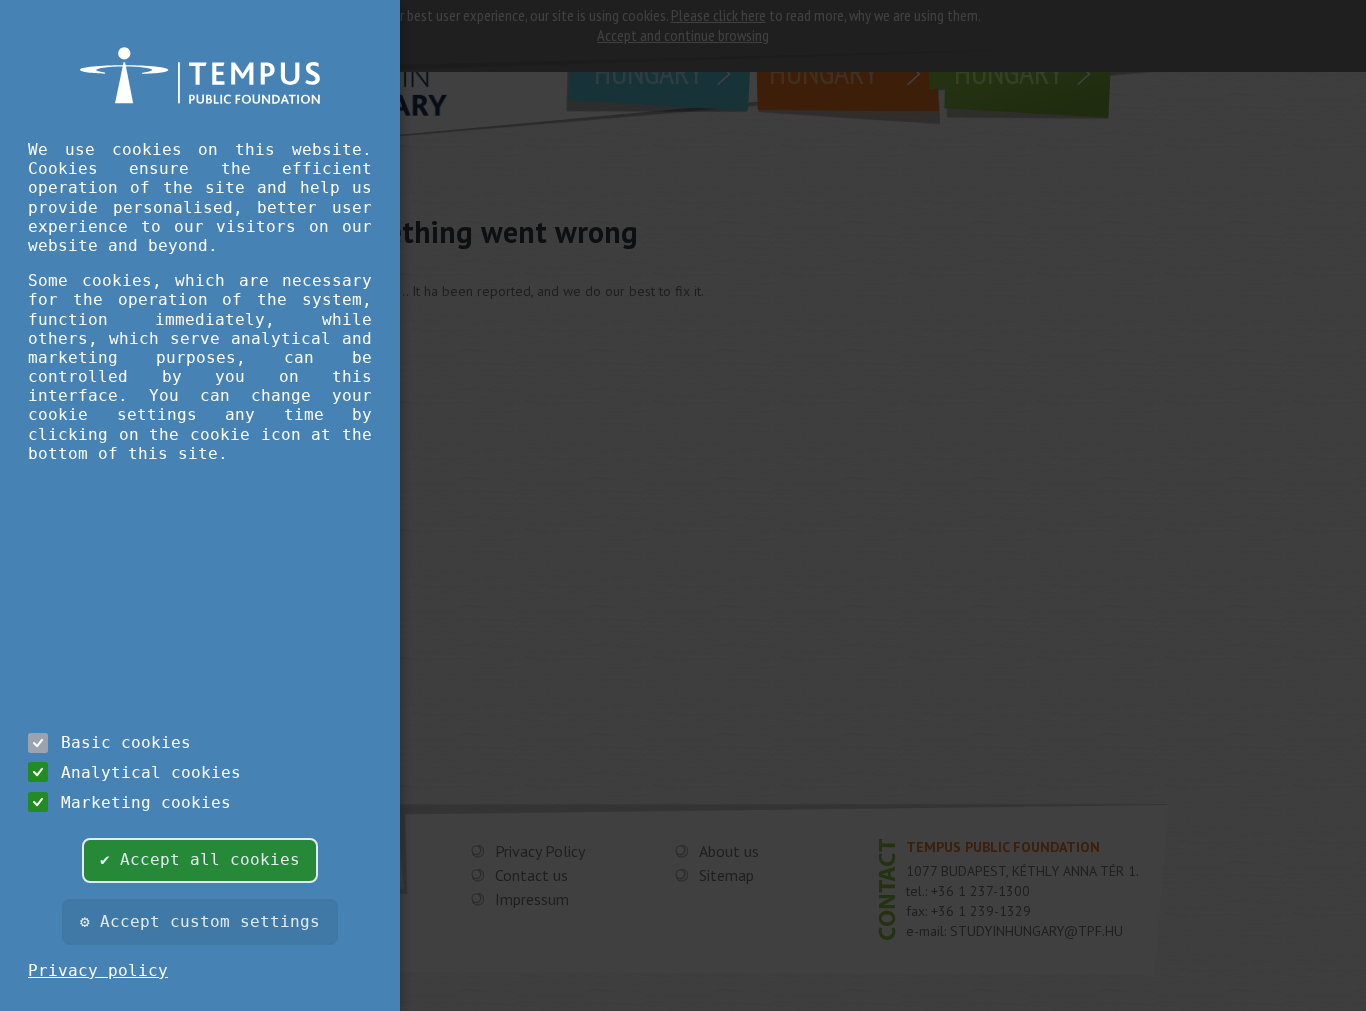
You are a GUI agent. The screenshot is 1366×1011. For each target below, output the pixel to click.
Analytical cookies (151, 772)
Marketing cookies (146, 802)
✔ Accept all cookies (200, 859)
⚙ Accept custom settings (200, 921)
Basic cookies (126, 742)
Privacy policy (98, 970)
